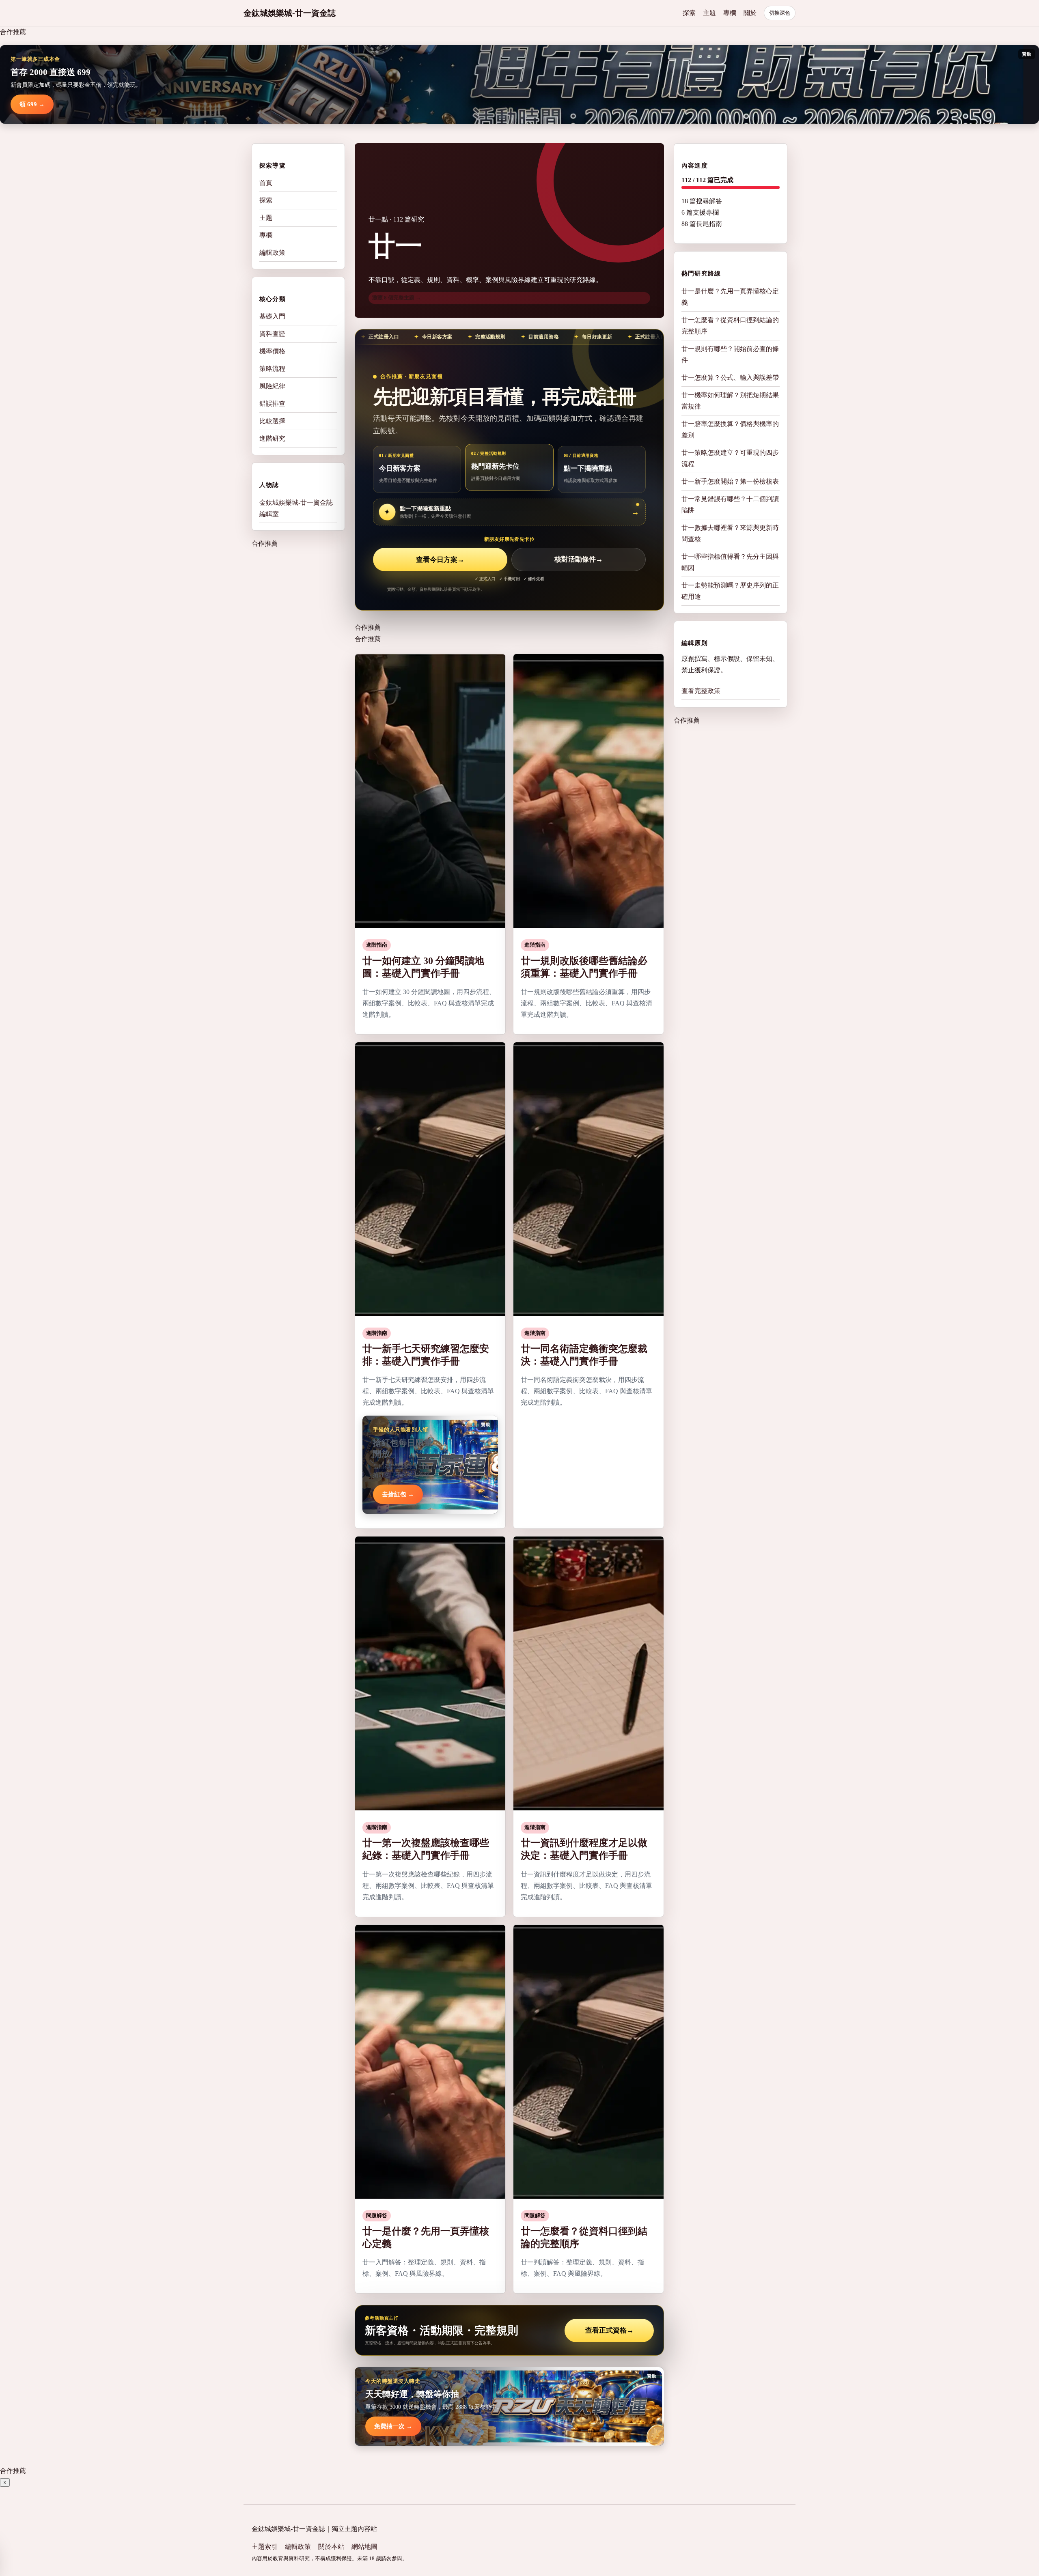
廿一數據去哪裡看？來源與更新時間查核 (730, 533)
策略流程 (272, 369)
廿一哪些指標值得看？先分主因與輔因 (730, 562)
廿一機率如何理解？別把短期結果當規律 (730, 400)
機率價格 (272, 351)
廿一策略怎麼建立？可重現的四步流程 (730, 458)
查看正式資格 (609, 2330)
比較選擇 (272, 421)
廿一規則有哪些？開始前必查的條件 (730, 354)
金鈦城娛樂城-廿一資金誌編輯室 (296, 508)
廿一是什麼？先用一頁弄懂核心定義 (730, 296)
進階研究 (272, 438)
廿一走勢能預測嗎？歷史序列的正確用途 (730, 591)
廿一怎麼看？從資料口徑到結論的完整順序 (730, 325)
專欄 (730, 13)
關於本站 (331, 2547)
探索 (689, 13)
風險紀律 (272, 386)
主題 (709, 13)
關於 (750, 13)
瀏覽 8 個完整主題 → (397, 298)
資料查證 (272, 334)
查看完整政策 (701, 691)
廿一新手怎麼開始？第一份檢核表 (730, 481)
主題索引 (265, 2547)
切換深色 (780, 13)
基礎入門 (272, 316)
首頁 (266, 183)
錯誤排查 (272, 404)
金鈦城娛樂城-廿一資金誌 (290, 13)
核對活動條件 (579, 560)
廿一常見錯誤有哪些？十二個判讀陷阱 (730, 504)
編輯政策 (272, 253)
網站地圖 (364, 2547)
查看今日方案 (440, 560)
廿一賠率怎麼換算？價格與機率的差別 (730, 429)
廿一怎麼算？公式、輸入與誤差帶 (730, 377)
